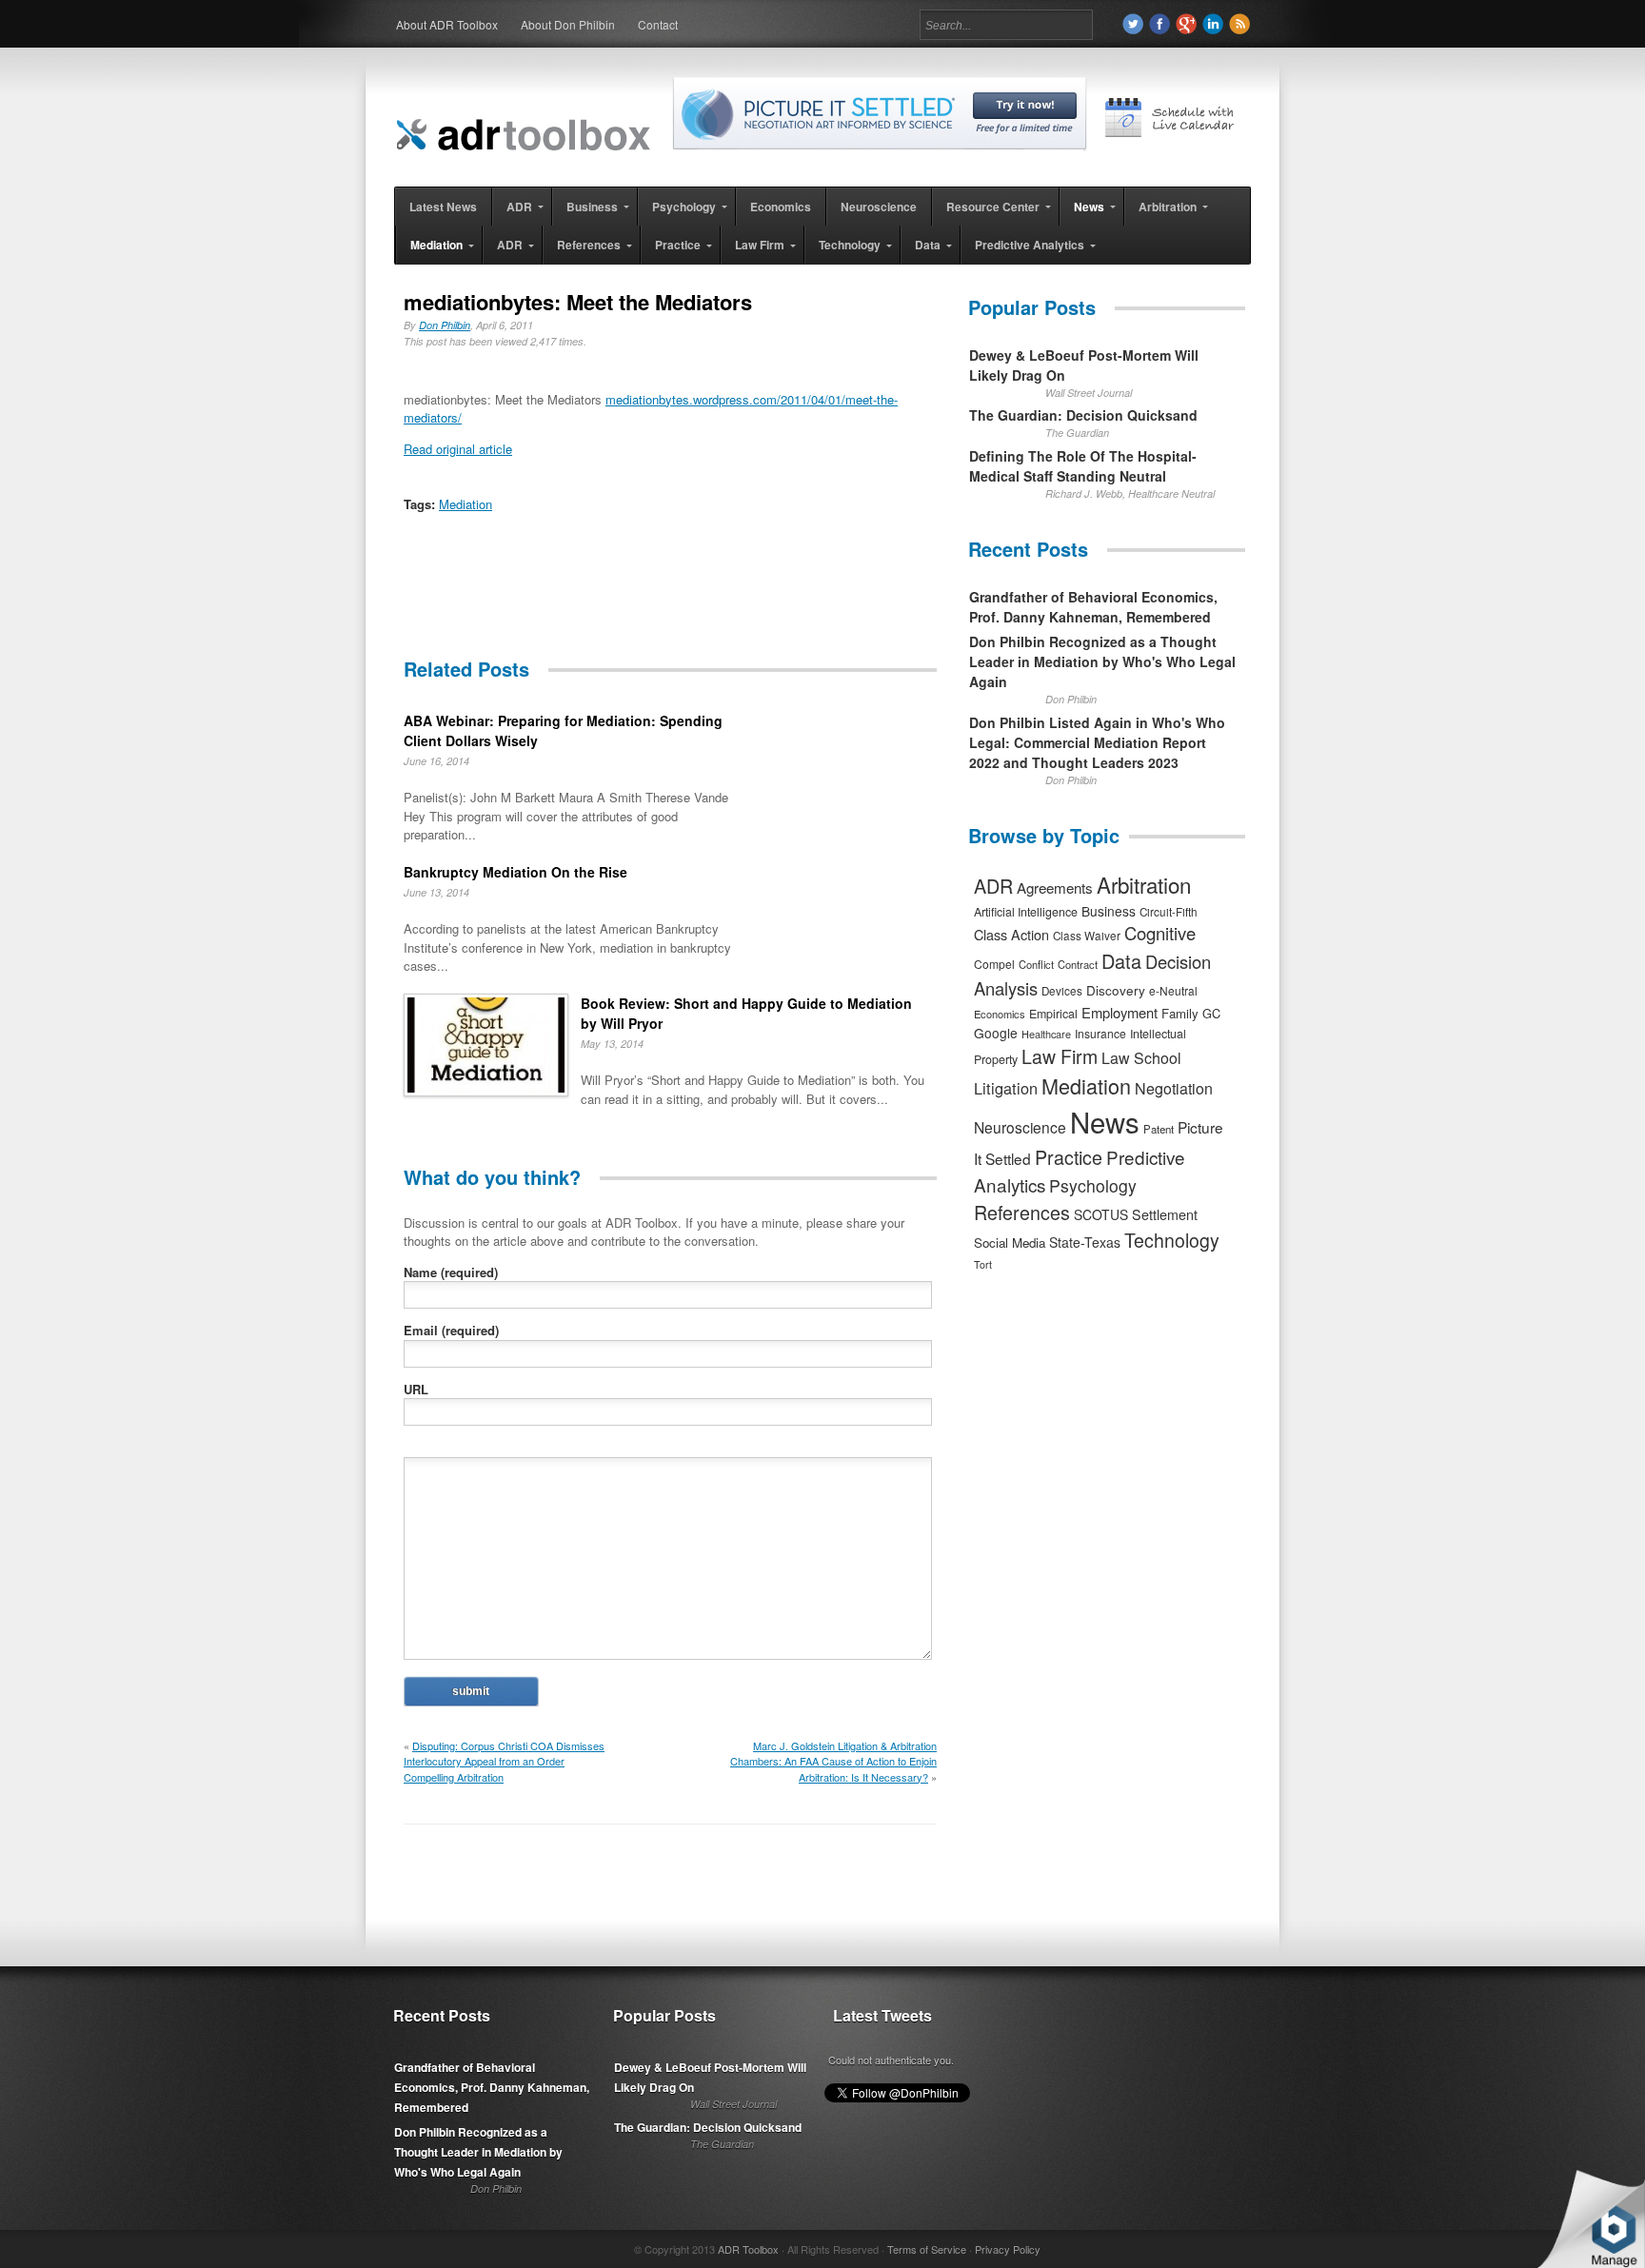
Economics (1000, 1014)
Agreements (1055, 887)
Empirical (1053, 1014)
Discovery (1116, 990)
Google (996, 1033)
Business (1109, 911)
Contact (658, 24)
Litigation (1006, 1088)
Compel (994, 964)
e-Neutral (1173, 990)
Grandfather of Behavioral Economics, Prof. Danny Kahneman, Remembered (1093, 607)
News (1105, 1121)
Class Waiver (1087, 936)
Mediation (466, 504)
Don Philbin (445, 325)
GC (1211, 1013)
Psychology (1093, 1185)
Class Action (1011, 934)
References (1022, 1212)
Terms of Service (927, 2249)
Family (1180, 1013)
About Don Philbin (568, 24)
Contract (1078, 964)
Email (451, 1330)
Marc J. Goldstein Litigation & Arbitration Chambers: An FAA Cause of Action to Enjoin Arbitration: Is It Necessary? (833, 1761)
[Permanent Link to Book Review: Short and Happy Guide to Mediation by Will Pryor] (486, 1047)
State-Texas (1085, 1242)
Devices (1062, 991)
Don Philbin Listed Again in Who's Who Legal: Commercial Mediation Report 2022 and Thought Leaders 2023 (1097, 742)
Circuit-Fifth (1169, 912)
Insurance (1100, 1033)
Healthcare (1046, 1034)
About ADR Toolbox (447, 24)
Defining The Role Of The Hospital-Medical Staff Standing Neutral (1083, 466)
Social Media (1010, 1242)
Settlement (1165, 1214)
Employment (1120, 1012)
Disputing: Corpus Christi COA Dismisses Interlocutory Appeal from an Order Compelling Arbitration (504, 1761)
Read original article (458, 449)
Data (1121, 961)
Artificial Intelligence (1026, 912)
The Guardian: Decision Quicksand (1083, 415)
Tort (983, 1264)
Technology (1172, 1240)
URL (416, 1389)
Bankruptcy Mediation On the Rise (515, 872)
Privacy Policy (1008, 2249)
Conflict (1036, 964)
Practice (1069, 1157)
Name (451, 1272)
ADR (993, 886)
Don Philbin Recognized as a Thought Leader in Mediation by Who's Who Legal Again (1102, 661)
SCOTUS (1101, 1214)
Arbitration (1144, 884)
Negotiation (1174, 1088)
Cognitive (1160, 933)
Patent (1159, 1129)
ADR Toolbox (748, 2249)
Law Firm (1060, 1056)
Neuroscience (1020, 1127)
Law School (1141, 1058)
